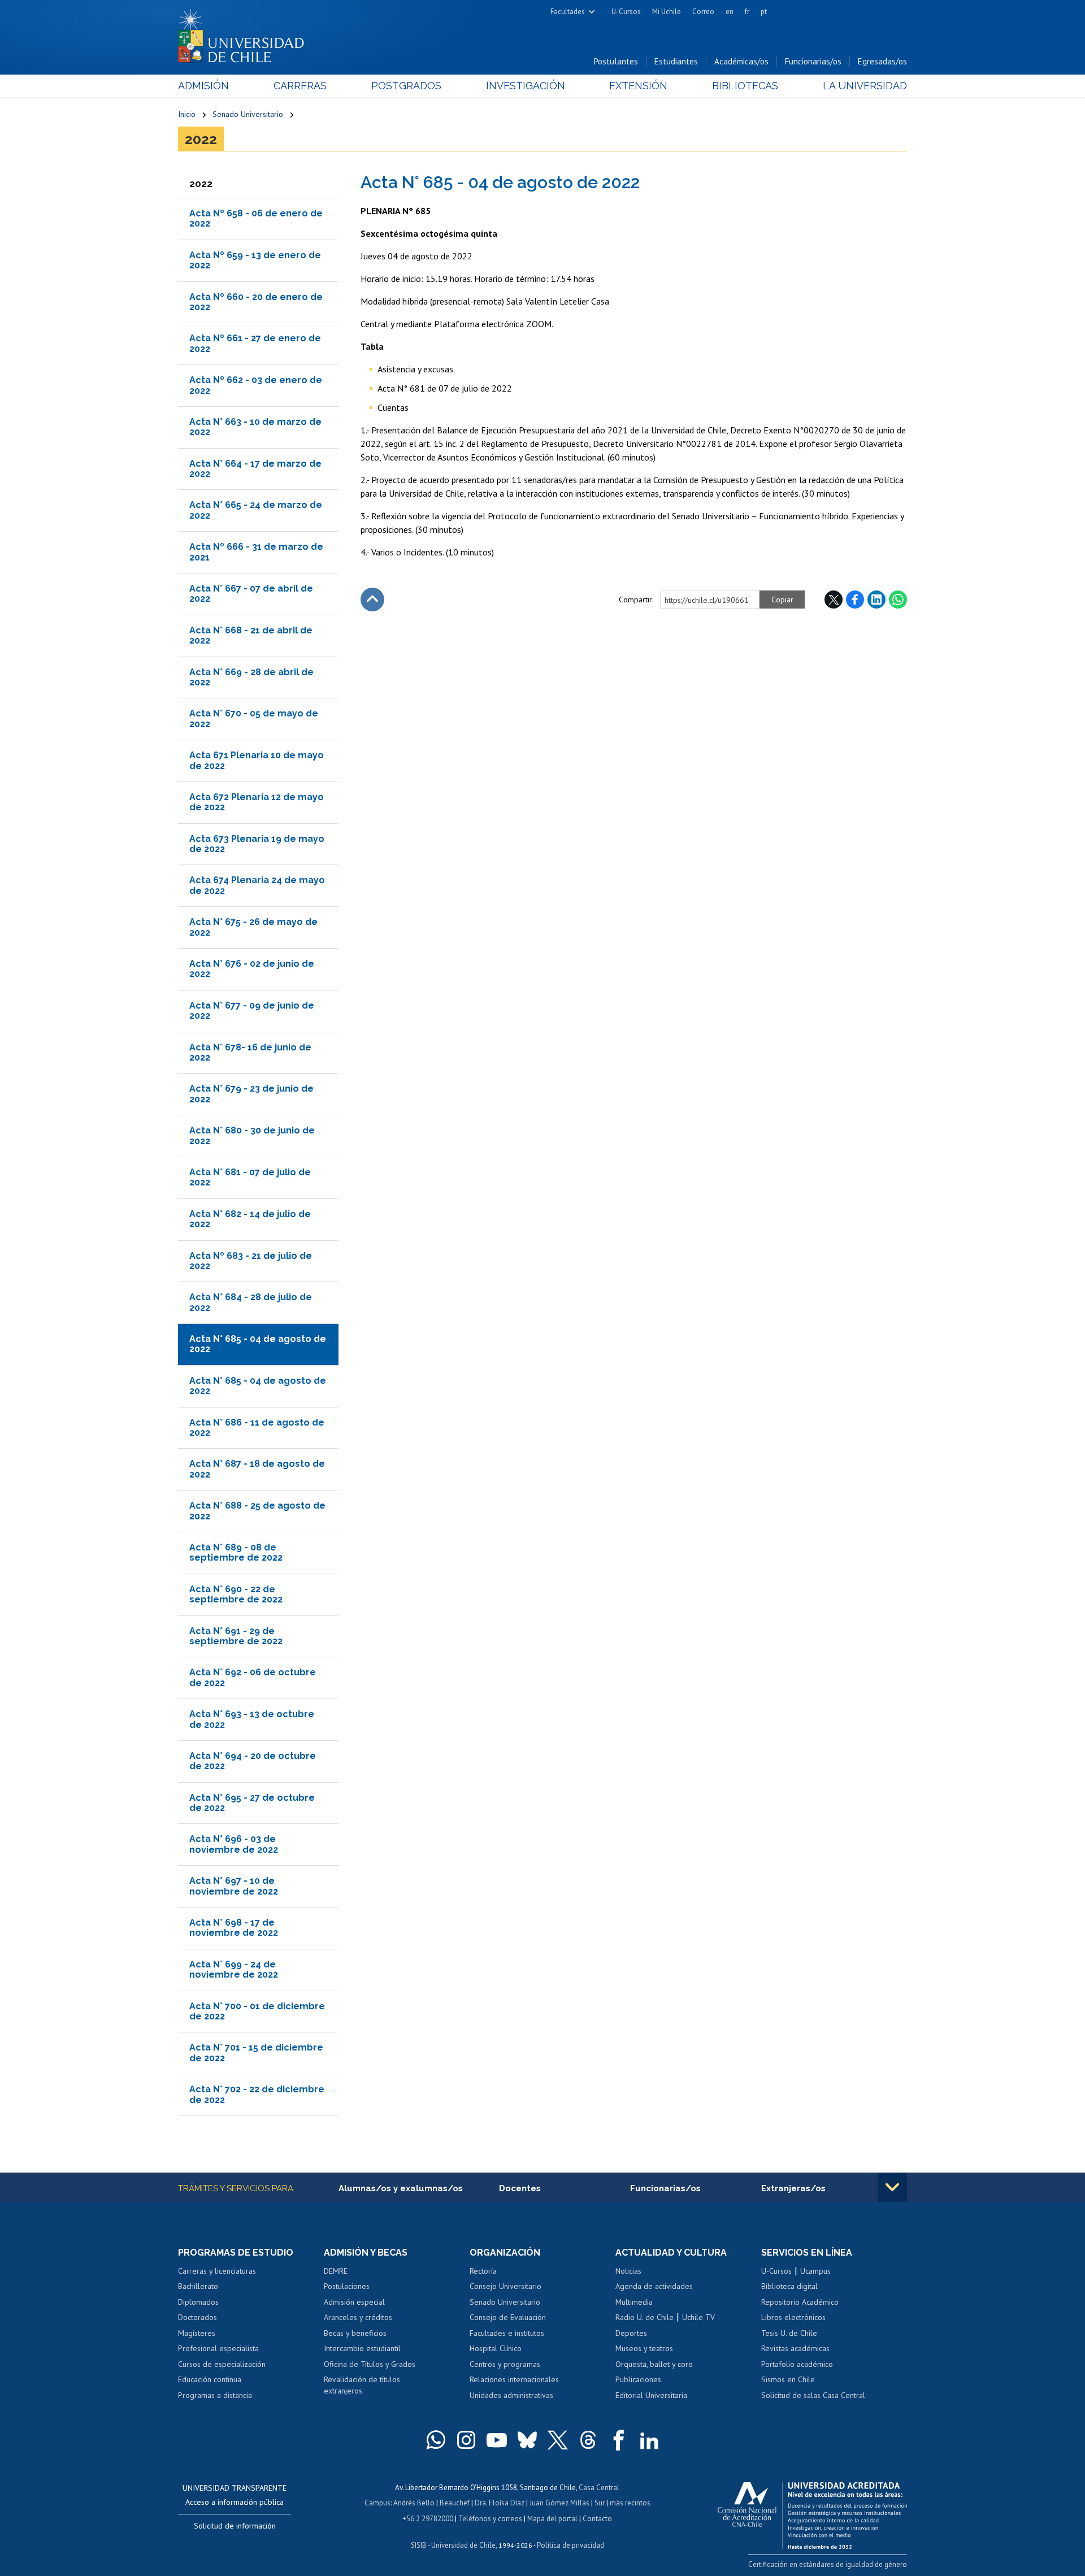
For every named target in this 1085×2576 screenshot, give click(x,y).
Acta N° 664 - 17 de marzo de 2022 (255, 469)
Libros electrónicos (793, 2317)
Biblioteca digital (789, 2286)
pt (764, 12)
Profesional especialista (218, 2348)
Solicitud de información (235, 2526)
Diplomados (198, 2302)
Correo (703, 12)
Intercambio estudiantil (362, 2348)
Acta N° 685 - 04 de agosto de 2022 (258, 1386)
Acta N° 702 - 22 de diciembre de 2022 (257, 2094)
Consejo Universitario (505, 2286)
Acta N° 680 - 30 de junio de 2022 (252, 1135)
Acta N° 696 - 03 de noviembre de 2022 (234, 1844)
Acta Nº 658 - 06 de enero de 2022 (256, 218)
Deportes (631, 2333)
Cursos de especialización (222, 2364)
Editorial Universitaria (651, 2395)
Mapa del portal (552, 2519)
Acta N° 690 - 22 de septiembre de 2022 (236, 1594)
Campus (377, 2503)
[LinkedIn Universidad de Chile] (649, 2440)
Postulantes (616, 61)
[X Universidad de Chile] (558, 2440)
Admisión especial (354, 2302)
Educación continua (210, 2379)
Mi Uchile (667, 12)
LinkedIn (876, 600)
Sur (600, 2503)
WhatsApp (898, 600)
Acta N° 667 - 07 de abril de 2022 (251, 594)
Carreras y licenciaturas (217, 2271)
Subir (372, 600)
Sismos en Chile (788, 2379)
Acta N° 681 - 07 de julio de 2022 (250, 1177)
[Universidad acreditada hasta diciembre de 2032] (812, 2513)
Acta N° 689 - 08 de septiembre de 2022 (236, 1552)
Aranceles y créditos (358, 2317)
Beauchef (455, 2503)
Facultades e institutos (507, 2333)
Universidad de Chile (463, 2545)
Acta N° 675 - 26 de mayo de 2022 (253, 927)
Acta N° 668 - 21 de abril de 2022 (251, 635)
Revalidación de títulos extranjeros (362, 2385)
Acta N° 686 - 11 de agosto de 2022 (257, 1428)
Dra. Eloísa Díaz (500, 2503)
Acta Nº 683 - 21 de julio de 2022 (251, 1261)
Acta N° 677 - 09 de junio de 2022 (252, 1011)
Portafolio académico (797, 2364)
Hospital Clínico (496, 2348)
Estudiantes (676, 61)
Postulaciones (347, 2286)
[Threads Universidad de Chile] (588, 2440)
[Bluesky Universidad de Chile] (527, 2440)
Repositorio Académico (800, 2302)
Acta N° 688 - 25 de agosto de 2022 (257, 1511)
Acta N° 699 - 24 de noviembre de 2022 (234, 1969)
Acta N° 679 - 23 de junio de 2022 (251, 1094)
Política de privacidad (570, 2545)
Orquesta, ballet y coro (654, 2364)
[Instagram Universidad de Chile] (466, 2440)
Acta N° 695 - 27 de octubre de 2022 (252, 1803)
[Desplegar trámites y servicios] (892, 2187)
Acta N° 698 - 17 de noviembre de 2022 (234, 1928)
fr (747, 12)
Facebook (855, 600)
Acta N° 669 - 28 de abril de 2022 (251, 677)
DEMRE (336, 2271)
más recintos (630, 2503)
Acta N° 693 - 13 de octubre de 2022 (252, 1719)
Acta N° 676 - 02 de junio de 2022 (252, 969)
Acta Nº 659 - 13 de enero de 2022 (255, 260)
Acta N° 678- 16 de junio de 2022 (250, 1052)
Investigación (526, 86)
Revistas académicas (795, 2348)
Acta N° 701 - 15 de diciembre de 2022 (256, 2052)
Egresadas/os (882, 61)
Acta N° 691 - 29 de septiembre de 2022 (236, 1636)
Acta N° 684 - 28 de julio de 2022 (251, 1302)
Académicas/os (741, 61)
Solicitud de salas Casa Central (813, 2395)
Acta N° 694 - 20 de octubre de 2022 (253, 1761)
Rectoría (483, 2271)
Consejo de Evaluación (508, 2317)
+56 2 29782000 (428, 2519)
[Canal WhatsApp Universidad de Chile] (436, 2440)
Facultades (568, 12)
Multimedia (634, 2302)
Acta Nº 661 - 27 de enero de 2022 (255, 343)
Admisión (203, 86)
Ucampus (815, 2271)
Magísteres (197, 2333)
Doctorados (198, 2317)
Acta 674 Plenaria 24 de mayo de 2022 (257, 885)
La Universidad (865, 86)
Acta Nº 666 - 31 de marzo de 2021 (256, 552)
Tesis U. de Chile (789, 2333)
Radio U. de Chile (645, 2317)
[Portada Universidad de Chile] (245, 33)
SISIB (419, 2545)
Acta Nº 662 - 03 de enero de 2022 (256, 385)
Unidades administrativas (511, 2395)
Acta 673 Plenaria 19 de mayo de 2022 (257, 844)
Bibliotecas (745, 86)
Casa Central (599, 2488)
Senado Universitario (248, 114)
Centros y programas (505, 2364)
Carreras (300, 86)
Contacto (597, 2519)
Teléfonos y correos (490, 2519)
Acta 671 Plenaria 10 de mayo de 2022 (257, 760)
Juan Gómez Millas (559, 2503)
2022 (201, 139)
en (730, 12)
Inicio (187, 114)
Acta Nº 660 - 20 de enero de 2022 (256, 302)
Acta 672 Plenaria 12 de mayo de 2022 (257, 802)
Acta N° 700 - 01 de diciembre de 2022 (257, 2011)
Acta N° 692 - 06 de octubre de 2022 (253, 1677)
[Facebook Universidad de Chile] (619, 2440)
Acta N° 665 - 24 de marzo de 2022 (256, 510)
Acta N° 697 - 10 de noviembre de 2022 (234, 1886)
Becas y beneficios (355, 2333)
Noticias (628, 2271)
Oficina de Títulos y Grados (370, 2364)
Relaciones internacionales (514, 2379)
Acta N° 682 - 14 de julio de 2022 (250, 1219)
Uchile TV (698, 2317)
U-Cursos (626, 12)
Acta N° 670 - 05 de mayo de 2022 (254, 718)
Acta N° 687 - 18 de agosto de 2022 (257, 1469)
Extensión (638, 86)
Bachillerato (198, 2286)
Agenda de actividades (654, 2286)
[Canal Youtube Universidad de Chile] (497, 2440)
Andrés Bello (414, 2503)
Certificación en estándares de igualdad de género (828, 2564)
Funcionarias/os (813, 61)
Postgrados (406, 86)
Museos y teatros (644, 2348)
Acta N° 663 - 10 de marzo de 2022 (255, 427)
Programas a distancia (215, 2395)
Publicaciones (638, 2379)
